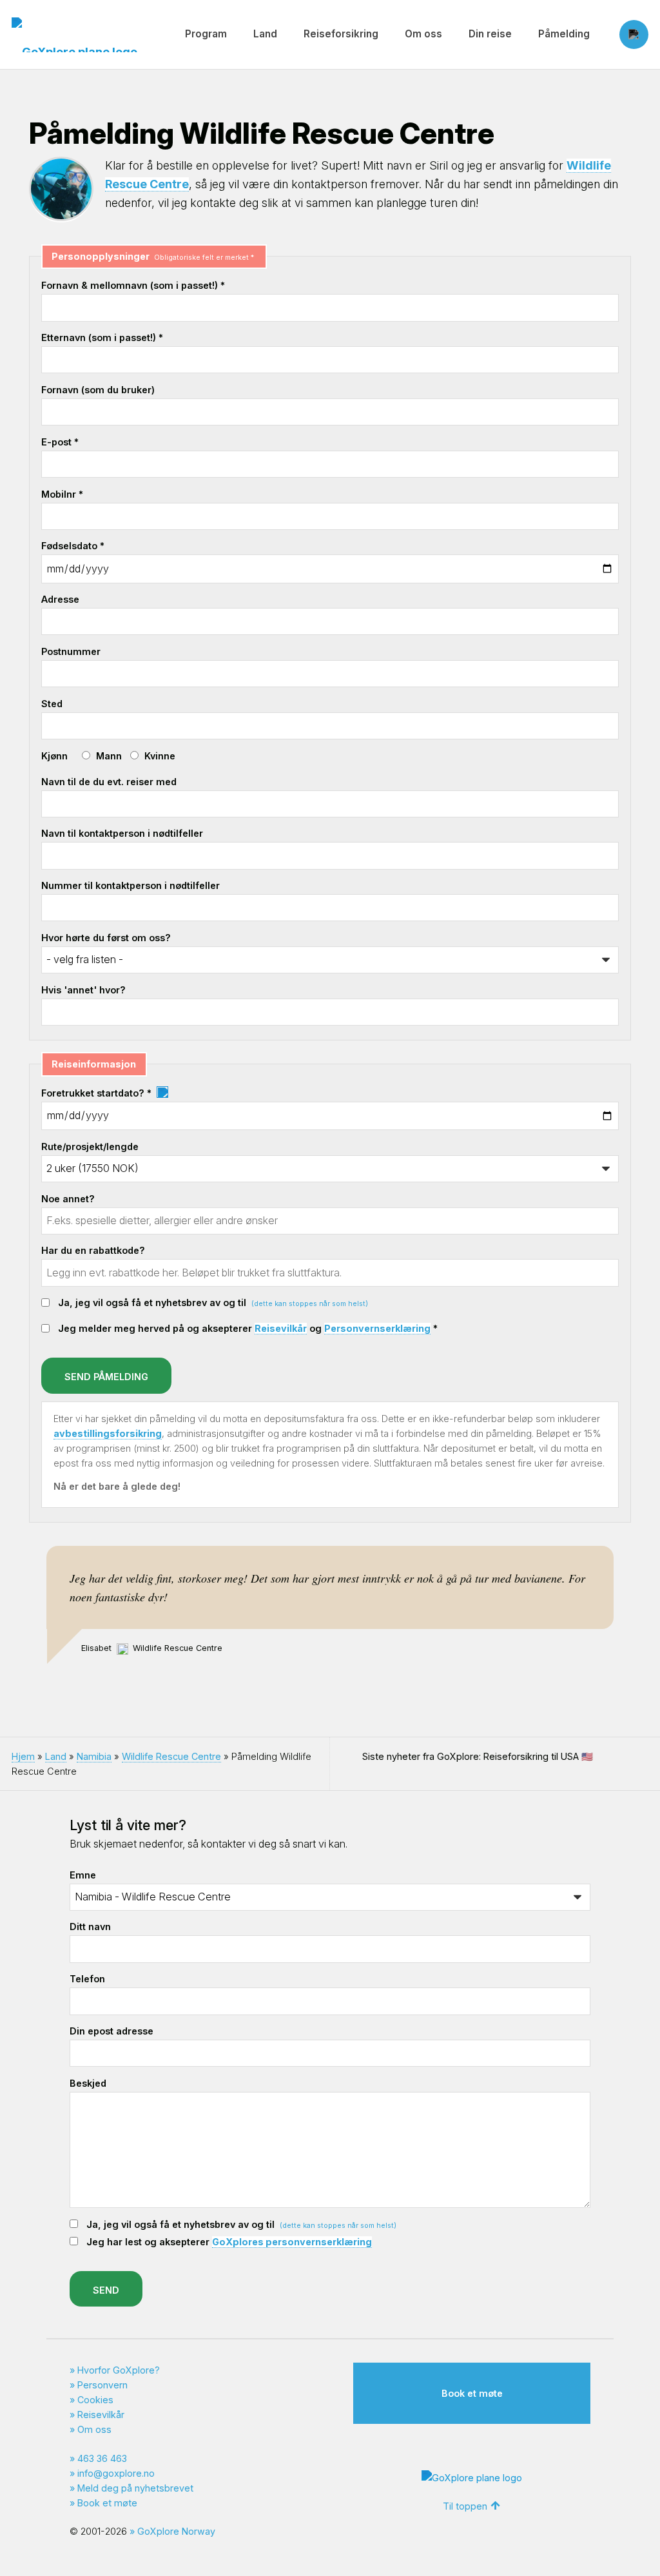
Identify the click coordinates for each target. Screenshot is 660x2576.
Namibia (94, 1756)
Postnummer (71, 651)
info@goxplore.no (116, 2473)
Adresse (60, 599)
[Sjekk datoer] (162, 1093)
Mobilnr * (62, 494)
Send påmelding (106, 1377)
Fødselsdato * (73, 546)
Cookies (95, 2400)
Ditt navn (90, 1927)
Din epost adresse (112, 2031)
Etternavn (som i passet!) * (102, 337)
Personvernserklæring (377, 1328)
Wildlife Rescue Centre (171, 1756)
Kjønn (54, 756)
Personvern (102, 2385)
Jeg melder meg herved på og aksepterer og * (248, 1328)
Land (265, 34)
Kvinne (160, 756)
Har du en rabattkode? (93, 1250)
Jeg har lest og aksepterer (229, 2242)
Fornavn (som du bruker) (98, 390)
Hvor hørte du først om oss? (106, 938)
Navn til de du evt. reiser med (109, 782)
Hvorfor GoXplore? (119, 2370)
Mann (109, 756)
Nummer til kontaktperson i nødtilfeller (131, 885)
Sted (52, 704)
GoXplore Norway (176, 2531)
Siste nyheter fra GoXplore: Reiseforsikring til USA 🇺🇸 (478, 1756)
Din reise (490, 34)
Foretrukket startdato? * (98, 1093)
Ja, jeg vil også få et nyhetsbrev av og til (213, 1303)
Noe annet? (68, 1199)
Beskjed (88, 2083)
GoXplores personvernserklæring (292, 2242)
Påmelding (564, 34)
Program (206, 34)
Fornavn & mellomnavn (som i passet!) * (133, 285)
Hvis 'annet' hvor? (83, 990)
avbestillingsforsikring (108, 1433)
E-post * (60, 442)
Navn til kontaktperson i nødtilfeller (122, 833)
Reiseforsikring (341, 34)
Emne (83, 1875)
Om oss (423, 34)
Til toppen (465, 2506)
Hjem (23, 1756)
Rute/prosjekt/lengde (90, 1147)
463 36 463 (102, 2458)
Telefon (87, 1979)
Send (106, 2290)
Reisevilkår (281, 1328)
